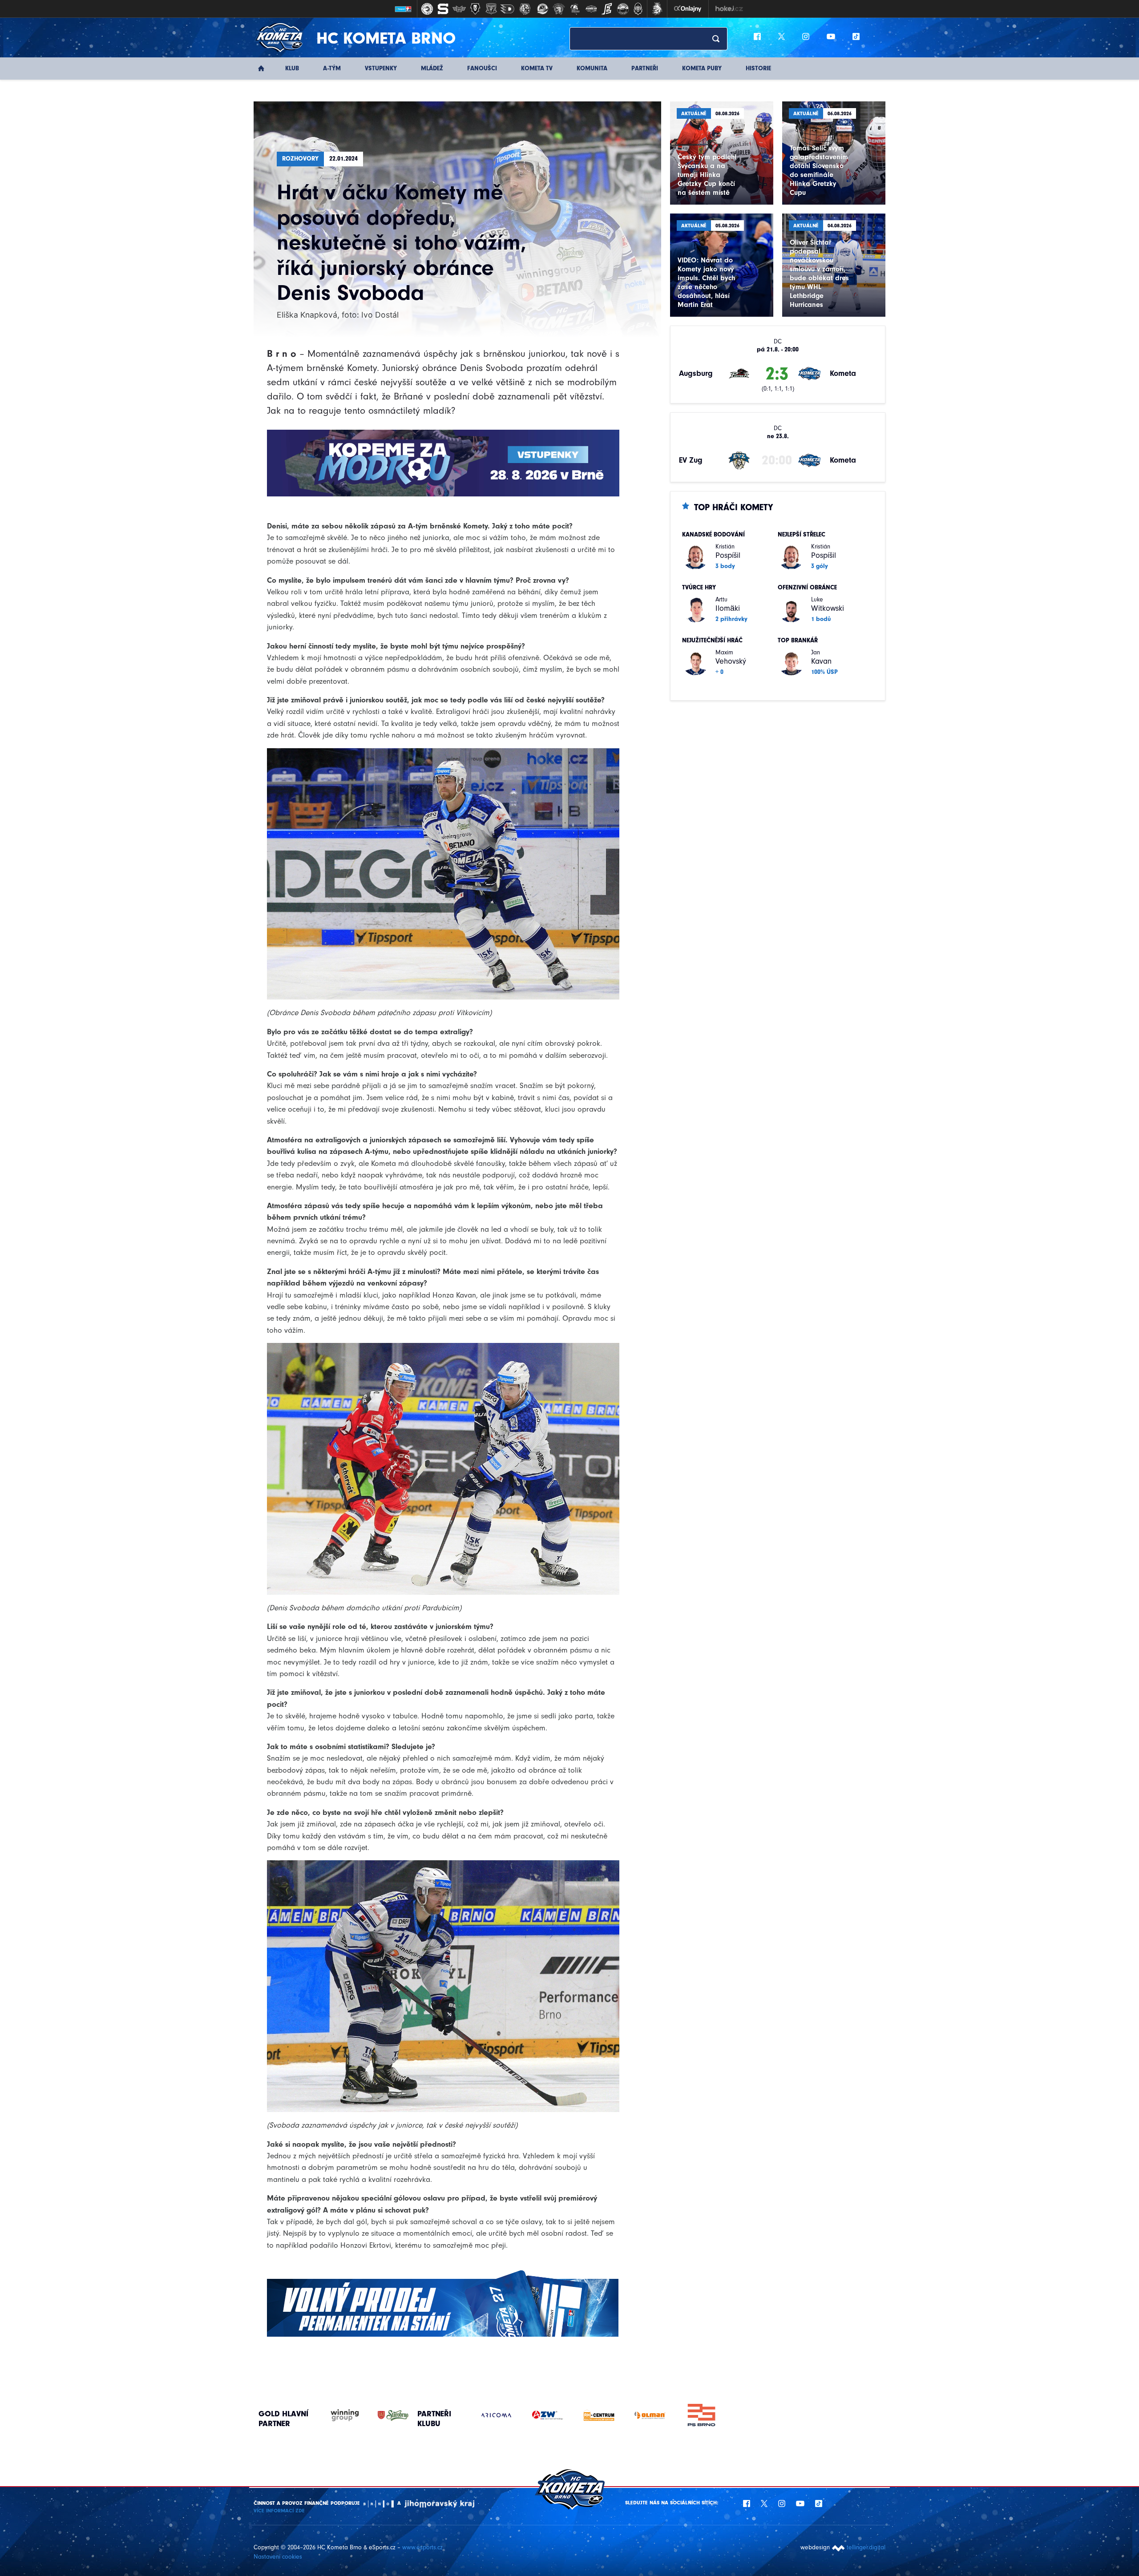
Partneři (645, 68)
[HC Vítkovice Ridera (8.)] (543, 9)
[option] (496, 2415)
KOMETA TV (537, 68)
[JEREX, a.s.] (599, 2415)
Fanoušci (482, 68)
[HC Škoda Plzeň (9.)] (559, 9)
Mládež (432, 68)
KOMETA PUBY (702, 68)
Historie (758, 68)
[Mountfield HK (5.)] (491, 9)
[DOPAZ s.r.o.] (650, 2415)
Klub (292, 68)
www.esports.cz (422, 2547)
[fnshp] (701, 2415)
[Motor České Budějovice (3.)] (459, 9)
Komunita (592, 68)
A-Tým (332, 68)
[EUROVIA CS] (496, 2415)
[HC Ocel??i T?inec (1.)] (427, 9)
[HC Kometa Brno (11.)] (591, 9)
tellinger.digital (866, 2547)
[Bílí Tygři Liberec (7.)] (525, 9)
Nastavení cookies (278, 2557)
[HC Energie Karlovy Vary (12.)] (607, 9)
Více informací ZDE (279, 2511)
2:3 (777, 374)
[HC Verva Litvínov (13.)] (623, 9)
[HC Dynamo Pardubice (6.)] (507, 9)
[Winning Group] (336, 2416)
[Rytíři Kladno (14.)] (638, 9)
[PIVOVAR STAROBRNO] (384, 2416)
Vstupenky (381, 68)
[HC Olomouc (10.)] (575, 9)
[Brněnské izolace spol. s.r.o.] (547, 2415)
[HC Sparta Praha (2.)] (443, 9)
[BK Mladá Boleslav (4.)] (475, 9)
